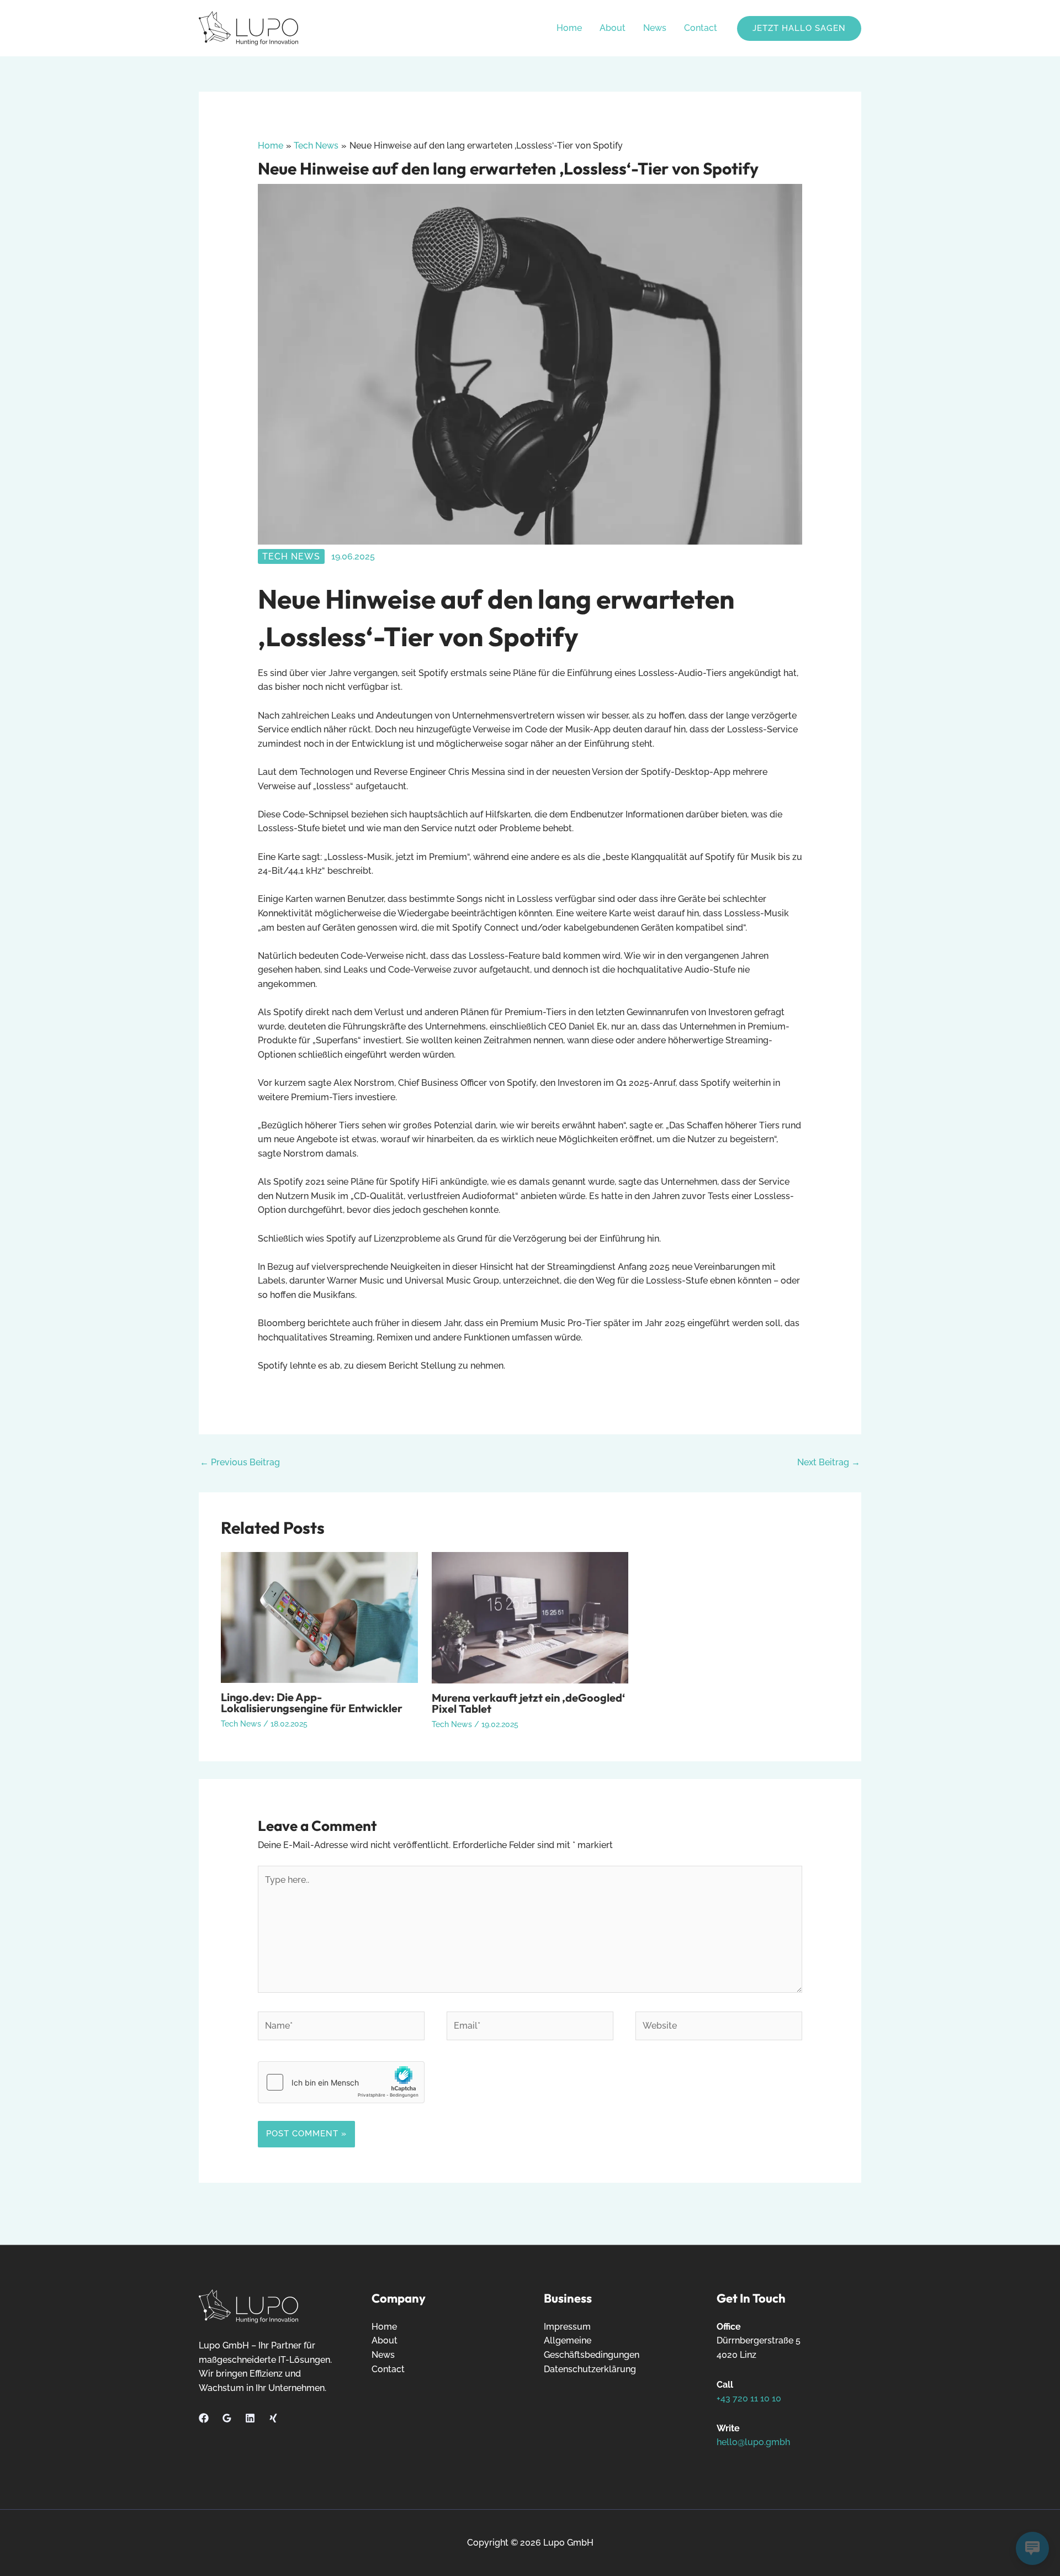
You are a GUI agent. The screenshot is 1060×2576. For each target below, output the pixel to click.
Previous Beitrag (240, 1462)
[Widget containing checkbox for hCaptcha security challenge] (341, 2082)
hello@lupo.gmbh (753, 2442)
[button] (799, 28)
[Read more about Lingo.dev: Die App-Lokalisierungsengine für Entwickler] (319, 1617)
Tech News (291, 556)
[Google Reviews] (227, 2418)
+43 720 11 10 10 (749, 2398)
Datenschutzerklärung (590, 2369)
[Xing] (273, 2418)
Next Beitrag (829, 1462)
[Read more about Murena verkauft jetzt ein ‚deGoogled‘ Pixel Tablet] (530, 1617)
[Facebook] (204, 2418)
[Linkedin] (250, 2418)
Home (569, 28)
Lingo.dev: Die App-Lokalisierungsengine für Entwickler (312, 1703)
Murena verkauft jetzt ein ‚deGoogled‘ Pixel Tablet (528, 1703)
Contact (701, 28)
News (655, 28)
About (613, 28)
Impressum (567, 2327)
